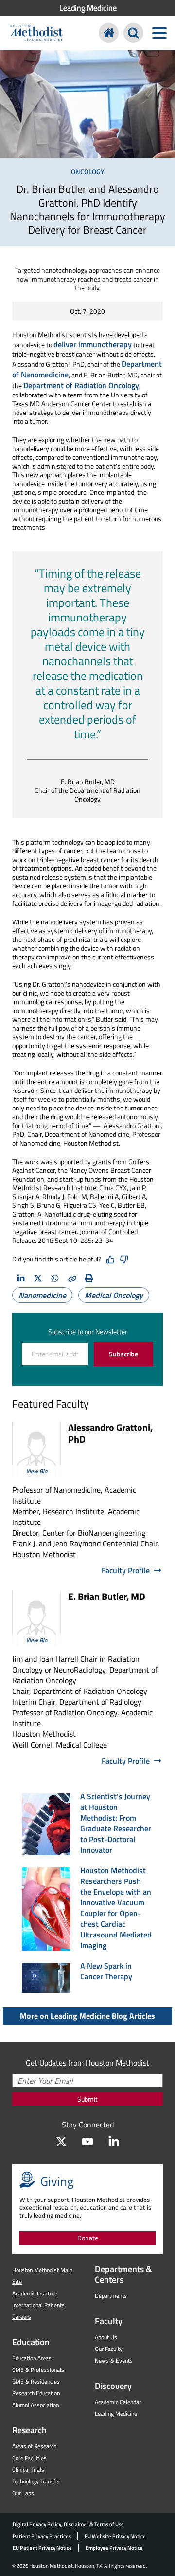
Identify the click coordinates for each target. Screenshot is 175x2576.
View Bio (36, 1471)
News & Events (114, 2360)
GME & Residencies (36, 2381)
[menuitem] (87, 8)
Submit (87, 2099)
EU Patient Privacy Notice (42, 2548)
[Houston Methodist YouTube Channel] (87, 2142)
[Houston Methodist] (109, 33)
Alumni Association (35, 2405)
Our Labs (23, 2493)
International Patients (38, 2305)
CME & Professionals (38, 2370)
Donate (88, 2238)
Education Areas (32, 2358)
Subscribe (123, 1354)
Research (29, 2430)
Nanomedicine (42, 1295)
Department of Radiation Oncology (81, 385)
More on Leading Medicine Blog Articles (87, 2016)
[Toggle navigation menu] (159, 33)
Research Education (36, 2393)
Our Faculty (109, 2349)
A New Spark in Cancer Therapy (106, 1971)
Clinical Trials (28, 2470)
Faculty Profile (126, 1570)
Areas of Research (34, 2446)
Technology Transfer (36, 2481)
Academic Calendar (118, 2402)
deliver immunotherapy (93, 344)
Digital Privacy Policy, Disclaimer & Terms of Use (68, 2524)
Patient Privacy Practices (42, 2536)
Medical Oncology (114, 1295)
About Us (106, 2337)
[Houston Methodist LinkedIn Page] (114, 2142)
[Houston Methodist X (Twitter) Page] (61, 2142)
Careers (22, 2317)
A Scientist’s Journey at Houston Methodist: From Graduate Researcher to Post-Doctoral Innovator (116, 1823)
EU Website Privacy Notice (115, 2536)
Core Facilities (29, 2458)
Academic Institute (35, 2293)
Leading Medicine (88, 8)
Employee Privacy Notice (114, 2548)
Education (31, 2342)
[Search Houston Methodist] (133, 33)
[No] (124, 1260)
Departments (111, 2296)
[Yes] (110, 1260)
